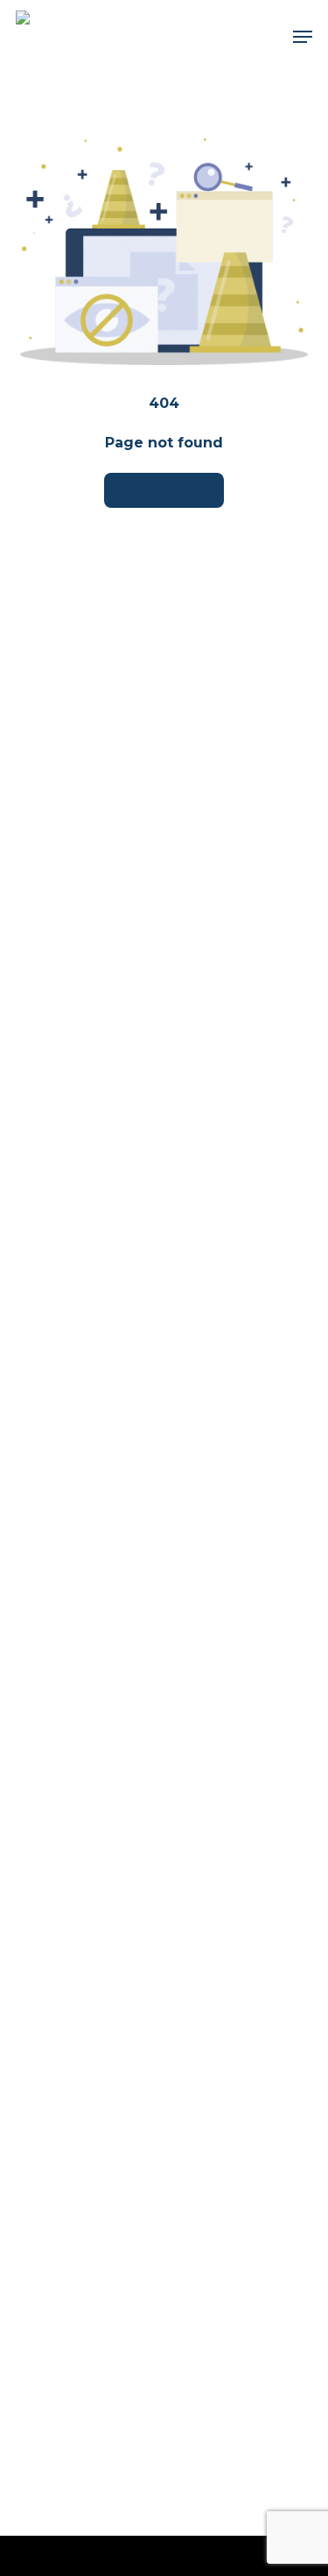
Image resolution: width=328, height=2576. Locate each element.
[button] (303, 37)
